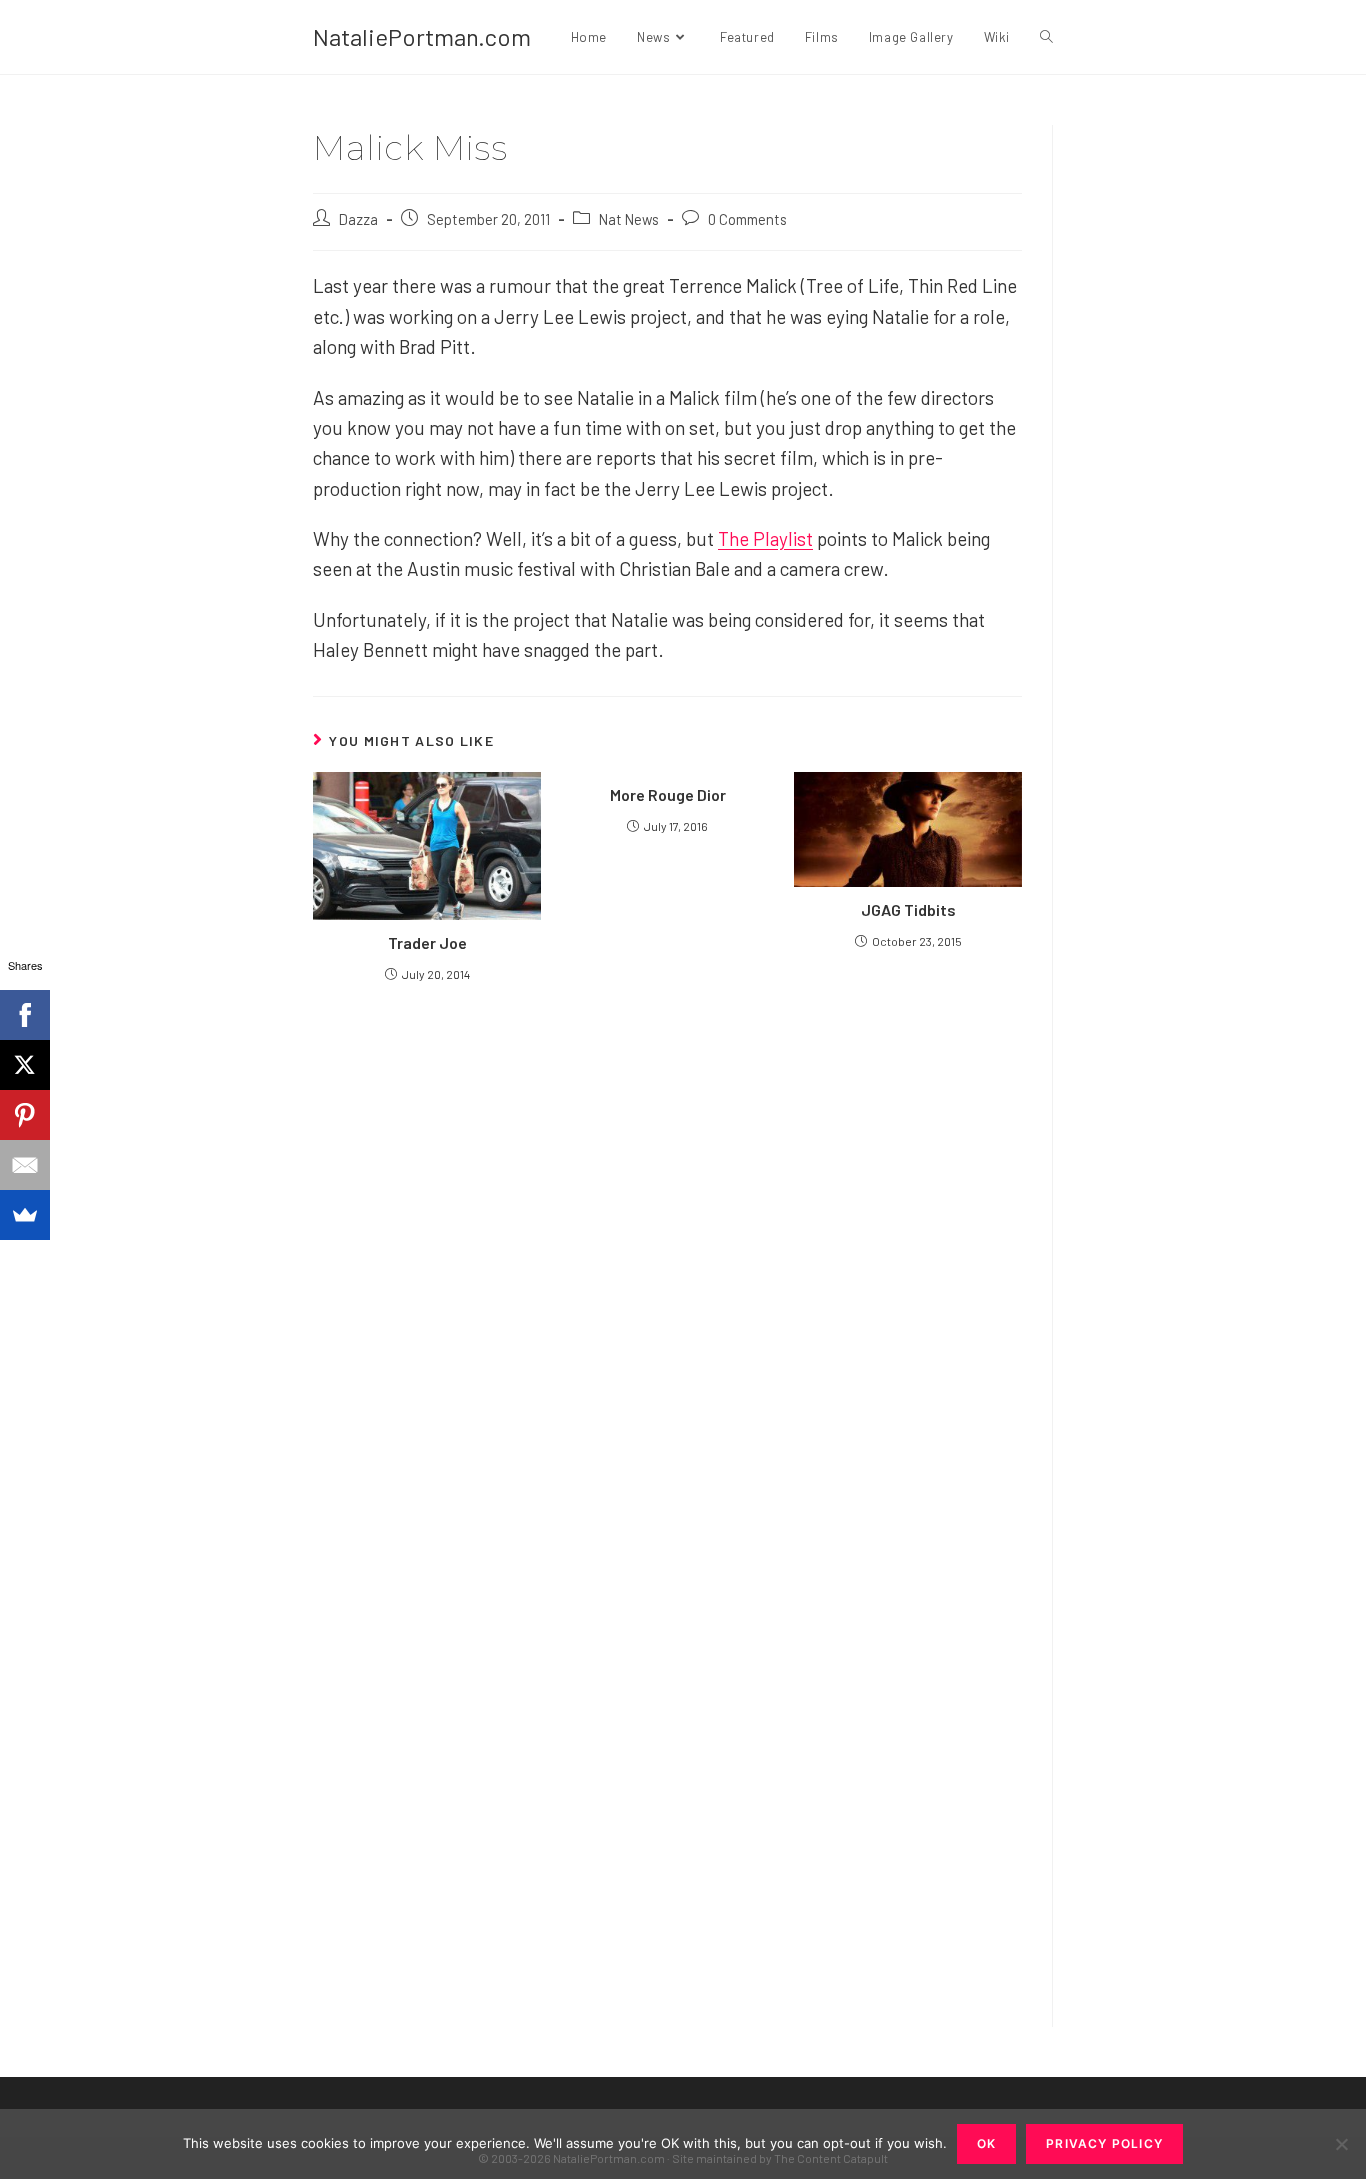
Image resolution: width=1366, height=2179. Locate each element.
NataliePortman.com (422, 36)
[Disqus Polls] (668, 1238)
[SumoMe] (25, 1215)
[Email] (25, 1165)
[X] (25, 1065)
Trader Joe (427, 942)
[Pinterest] (25, 1115)
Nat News (629, 219)
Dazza (358, 219)
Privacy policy (1104, 2143)
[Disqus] (667, 1738)
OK (986, 2143)
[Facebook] (25, 1015)
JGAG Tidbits (908, 909)
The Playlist (765, 538)
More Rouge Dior (668, 794)
